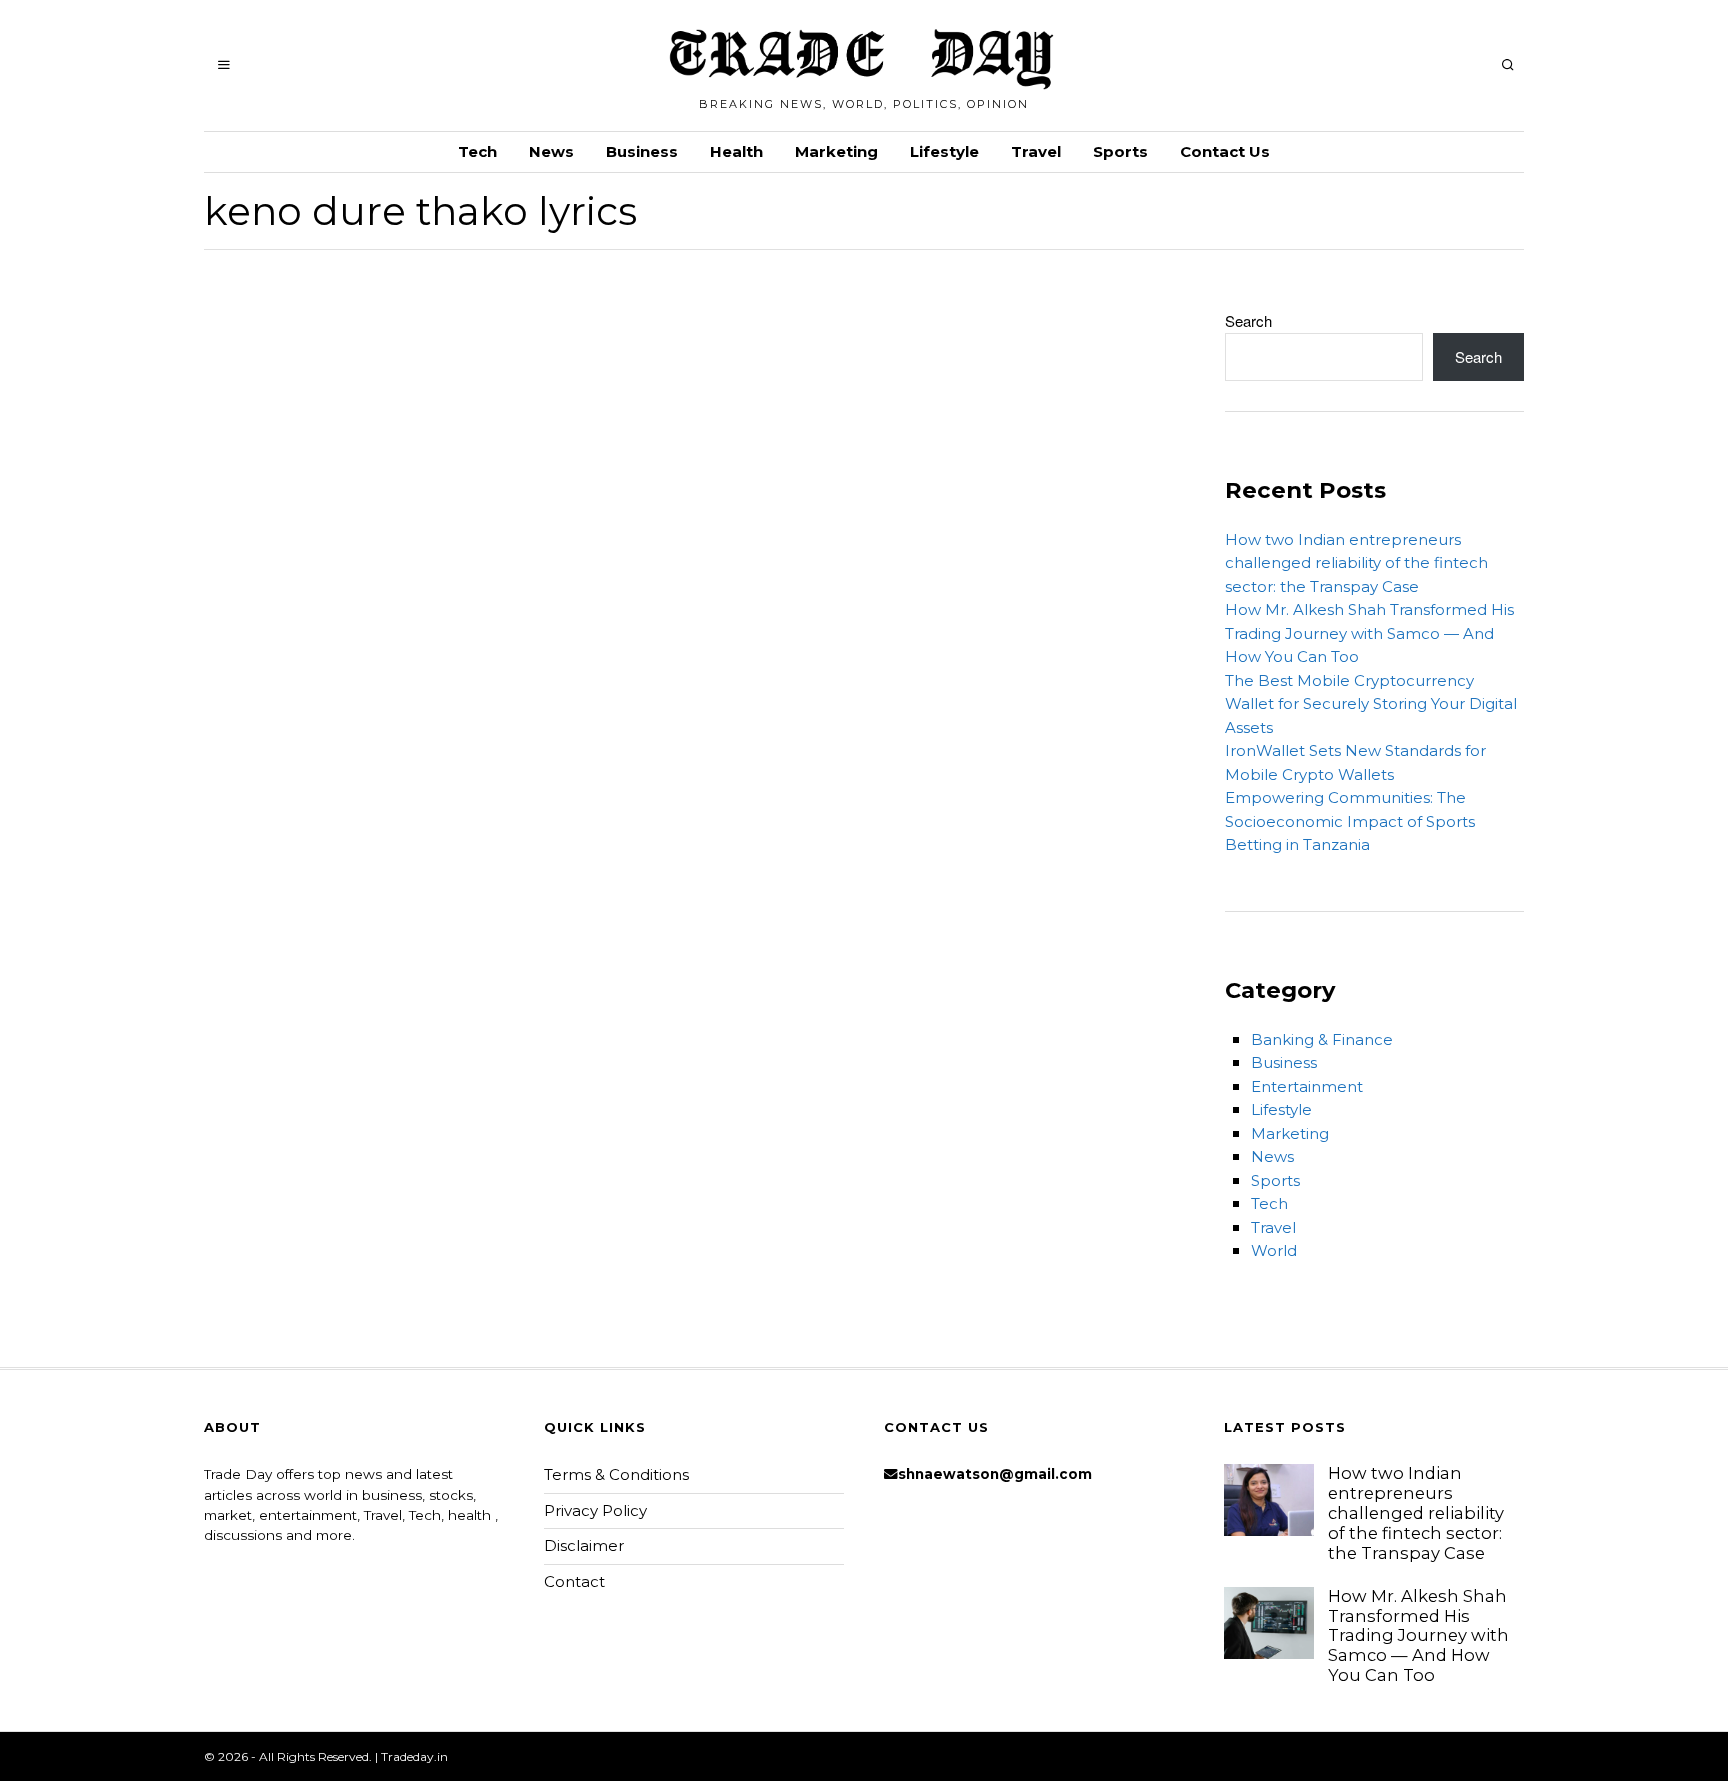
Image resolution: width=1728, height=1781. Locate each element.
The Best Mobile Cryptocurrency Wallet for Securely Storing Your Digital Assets (1371, 704)
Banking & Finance (1322, 1039)
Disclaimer (584, 1545)
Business (642, 151)
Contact (574, 1581)
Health (736, 151)
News (551, 151)
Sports (1120, 151)
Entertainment (1307, 1086)
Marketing (836, 151)
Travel (1036, 151)
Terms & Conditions (616, 1474)
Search (1248, 320)
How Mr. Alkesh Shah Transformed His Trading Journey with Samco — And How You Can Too (1369, 633)
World (1274, 1250)
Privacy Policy (595, 1510)
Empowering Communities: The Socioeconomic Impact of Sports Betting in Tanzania (1350, 821)
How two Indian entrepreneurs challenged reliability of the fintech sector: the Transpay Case (1356, 563)
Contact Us (1225, 151)
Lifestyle (944, 151)
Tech (477, 151)
